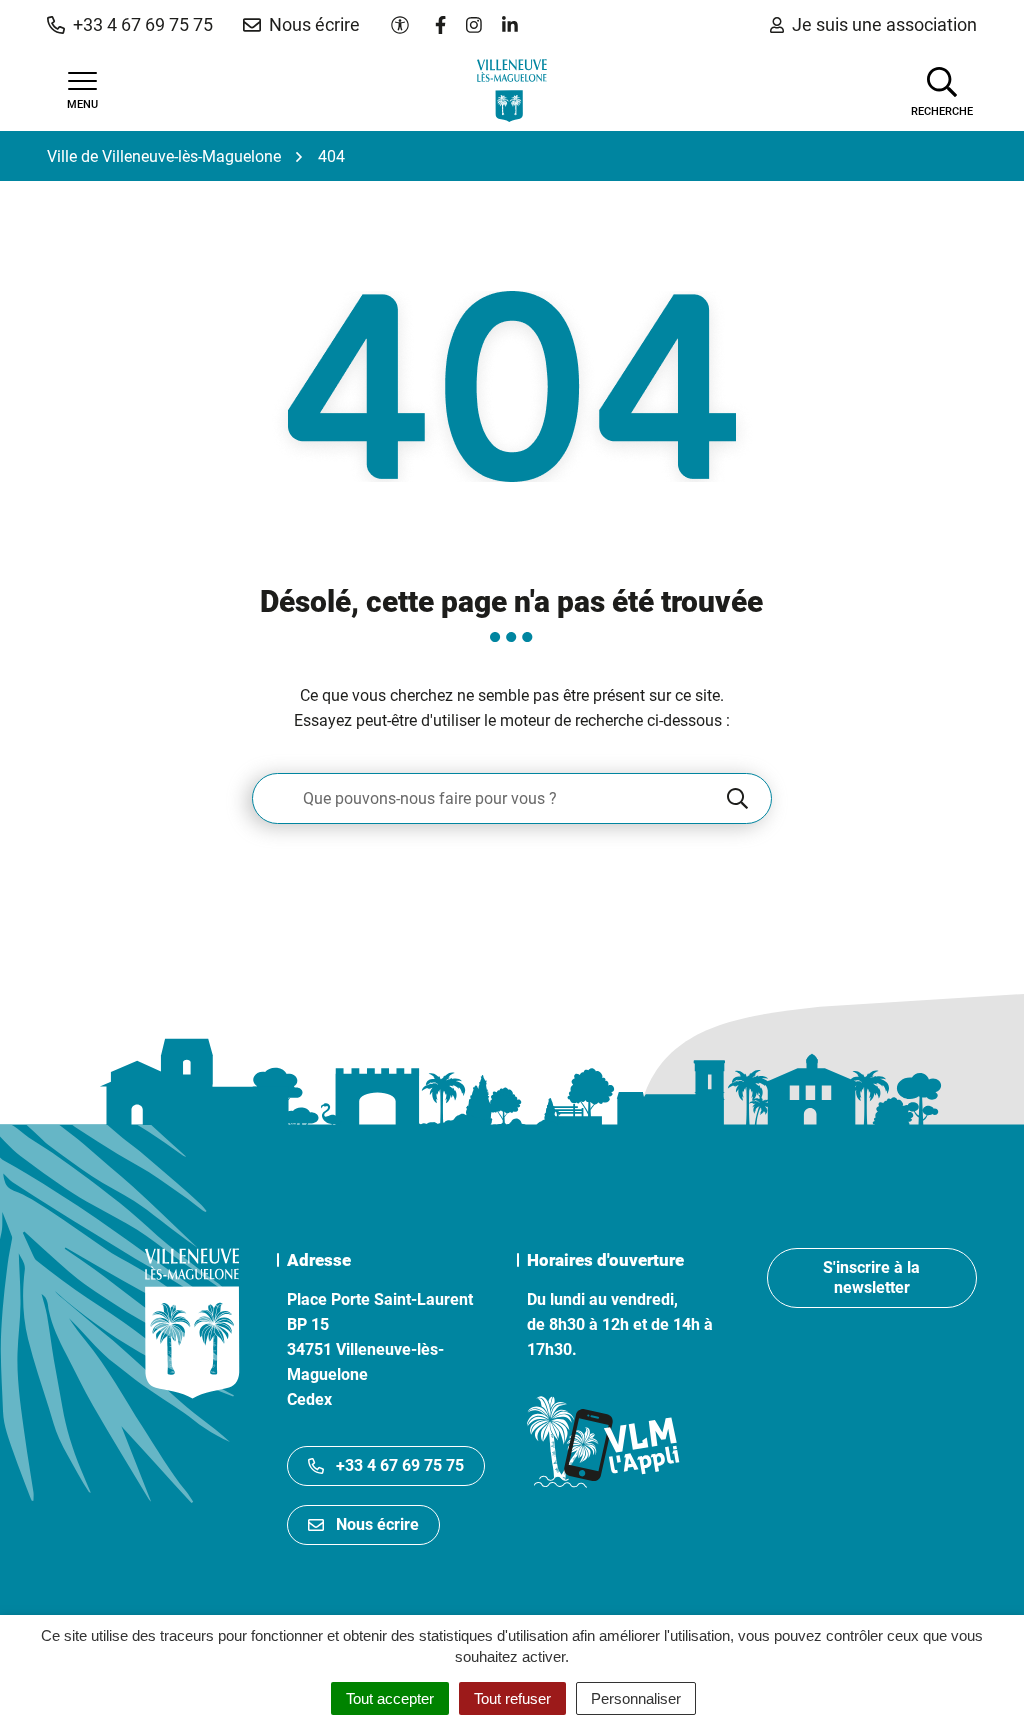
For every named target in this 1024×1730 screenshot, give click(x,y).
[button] (130, 25)
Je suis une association (884, 24)
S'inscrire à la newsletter (871, 1277)
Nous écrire (377, 1524)
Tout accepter (390, 1698)
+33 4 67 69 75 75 (400, 1465)
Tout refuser (512, 1698)
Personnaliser (636, 1698)
